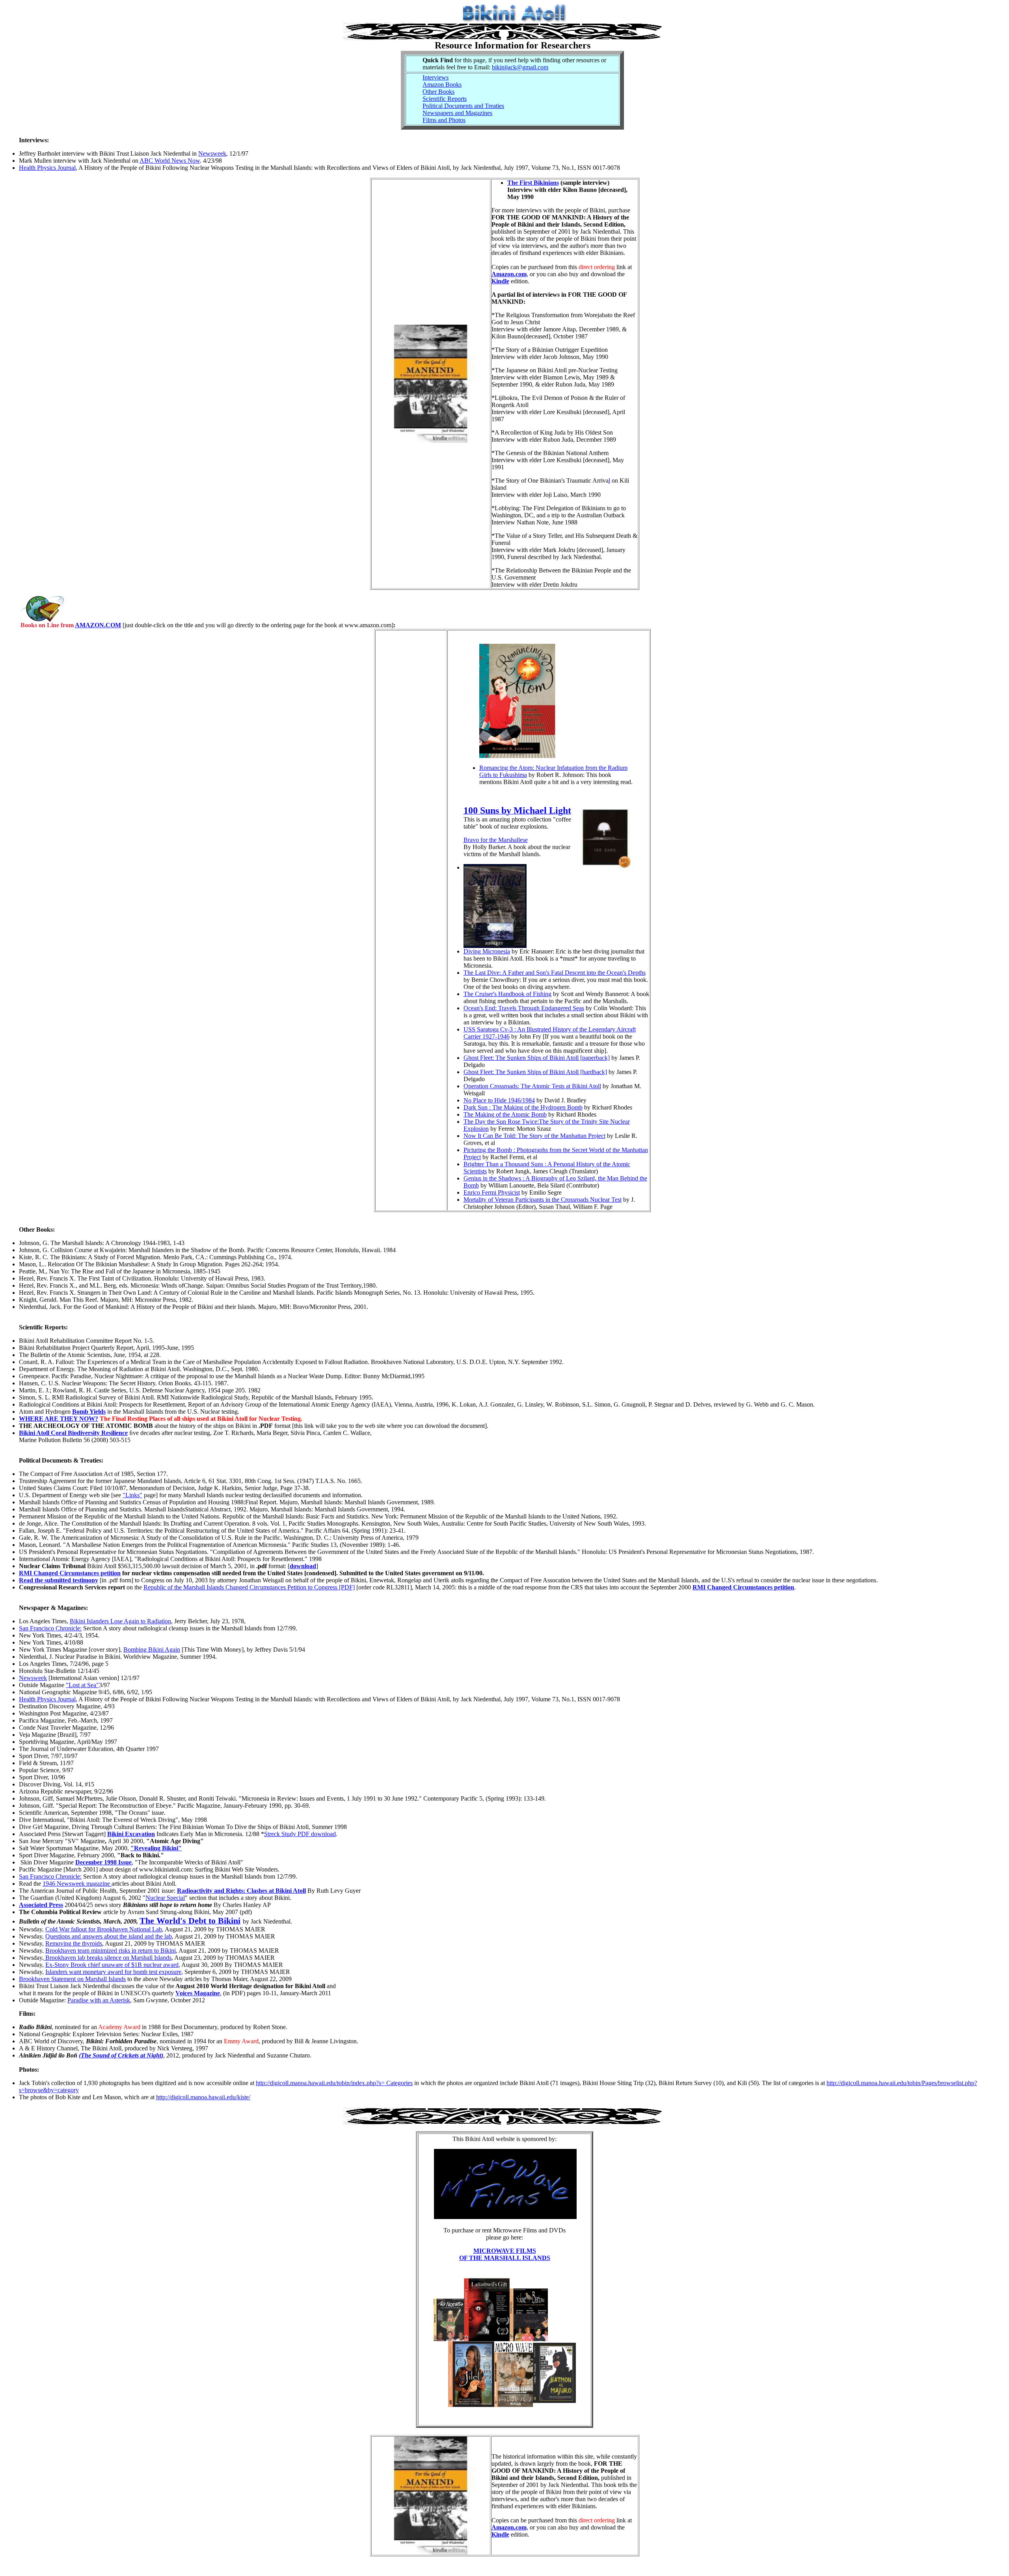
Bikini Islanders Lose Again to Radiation (120, 1621)
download (303, 1566)
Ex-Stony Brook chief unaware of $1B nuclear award (112, 1965)
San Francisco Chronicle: (50, 1628)
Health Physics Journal (47, 168)
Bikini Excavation (131, 1834)
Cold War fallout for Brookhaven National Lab (104, 1929)
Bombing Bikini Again (152, 1649)
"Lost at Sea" (82, 1685)
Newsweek (212, 153)
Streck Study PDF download (300, 1834)
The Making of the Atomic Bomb (505, 1114)
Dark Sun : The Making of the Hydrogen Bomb (523, 1107)
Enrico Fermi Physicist (492, 1192)
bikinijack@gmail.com (520, 67)
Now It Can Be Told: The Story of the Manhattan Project (534, 1136)
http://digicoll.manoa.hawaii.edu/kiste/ (203, 2097)
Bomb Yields (89, 1412)
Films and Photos (444, 120)
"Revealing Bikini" (156, 1848)
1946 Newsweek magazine (77, 1884)
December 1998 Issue (103, 1862)
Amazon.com (509, 274)
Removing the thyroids (74, 1943)
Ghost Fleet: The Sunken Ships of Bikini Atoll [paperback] (537, 1058)
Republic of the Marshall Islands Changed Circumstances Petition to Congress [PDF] (249, 1587)
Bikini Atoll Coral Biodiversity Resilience (73, 1433)
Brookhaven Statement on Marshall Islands (72, 1979)
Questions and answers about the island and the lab (109, 1936)
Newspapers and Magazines (457, 113)
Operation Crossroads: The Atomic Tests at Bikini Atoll (532, 1086)
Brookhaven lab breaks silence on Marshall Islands (108, 1958)
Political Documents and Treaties (463, 106)
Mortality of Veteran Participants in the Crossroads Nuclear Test (543, 1200)
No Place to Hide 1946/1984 (499, 1100)
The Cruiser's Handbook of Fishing (507, 994)
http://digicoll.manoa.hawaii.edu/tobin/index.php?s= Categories (334, 2083)
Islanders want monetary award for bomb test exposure (113, 1972)
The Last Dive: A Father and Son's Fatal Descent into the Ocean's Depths (555, 973)
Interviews (436, 77)
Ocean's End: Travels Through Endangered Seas (524, 1008)
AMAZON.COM (98, 625)
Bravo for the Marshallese (496, 840)
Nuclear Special (165, 1898)
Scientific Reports (445, 99)
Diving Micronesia (487, 951)
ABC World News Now (170, 161)
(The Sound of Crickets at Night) (121, 2055)
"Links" (132, 1495)
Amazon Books (442, 85)
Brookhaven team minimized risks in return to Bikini (111, 1951)
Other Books (438, 92)
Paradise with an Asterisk (99, 2000)
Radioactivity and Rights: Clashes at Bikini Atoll (241, 1891)
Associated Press (41, 1905)
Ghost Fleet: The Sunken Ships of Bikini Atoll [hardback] (535, 1072)
